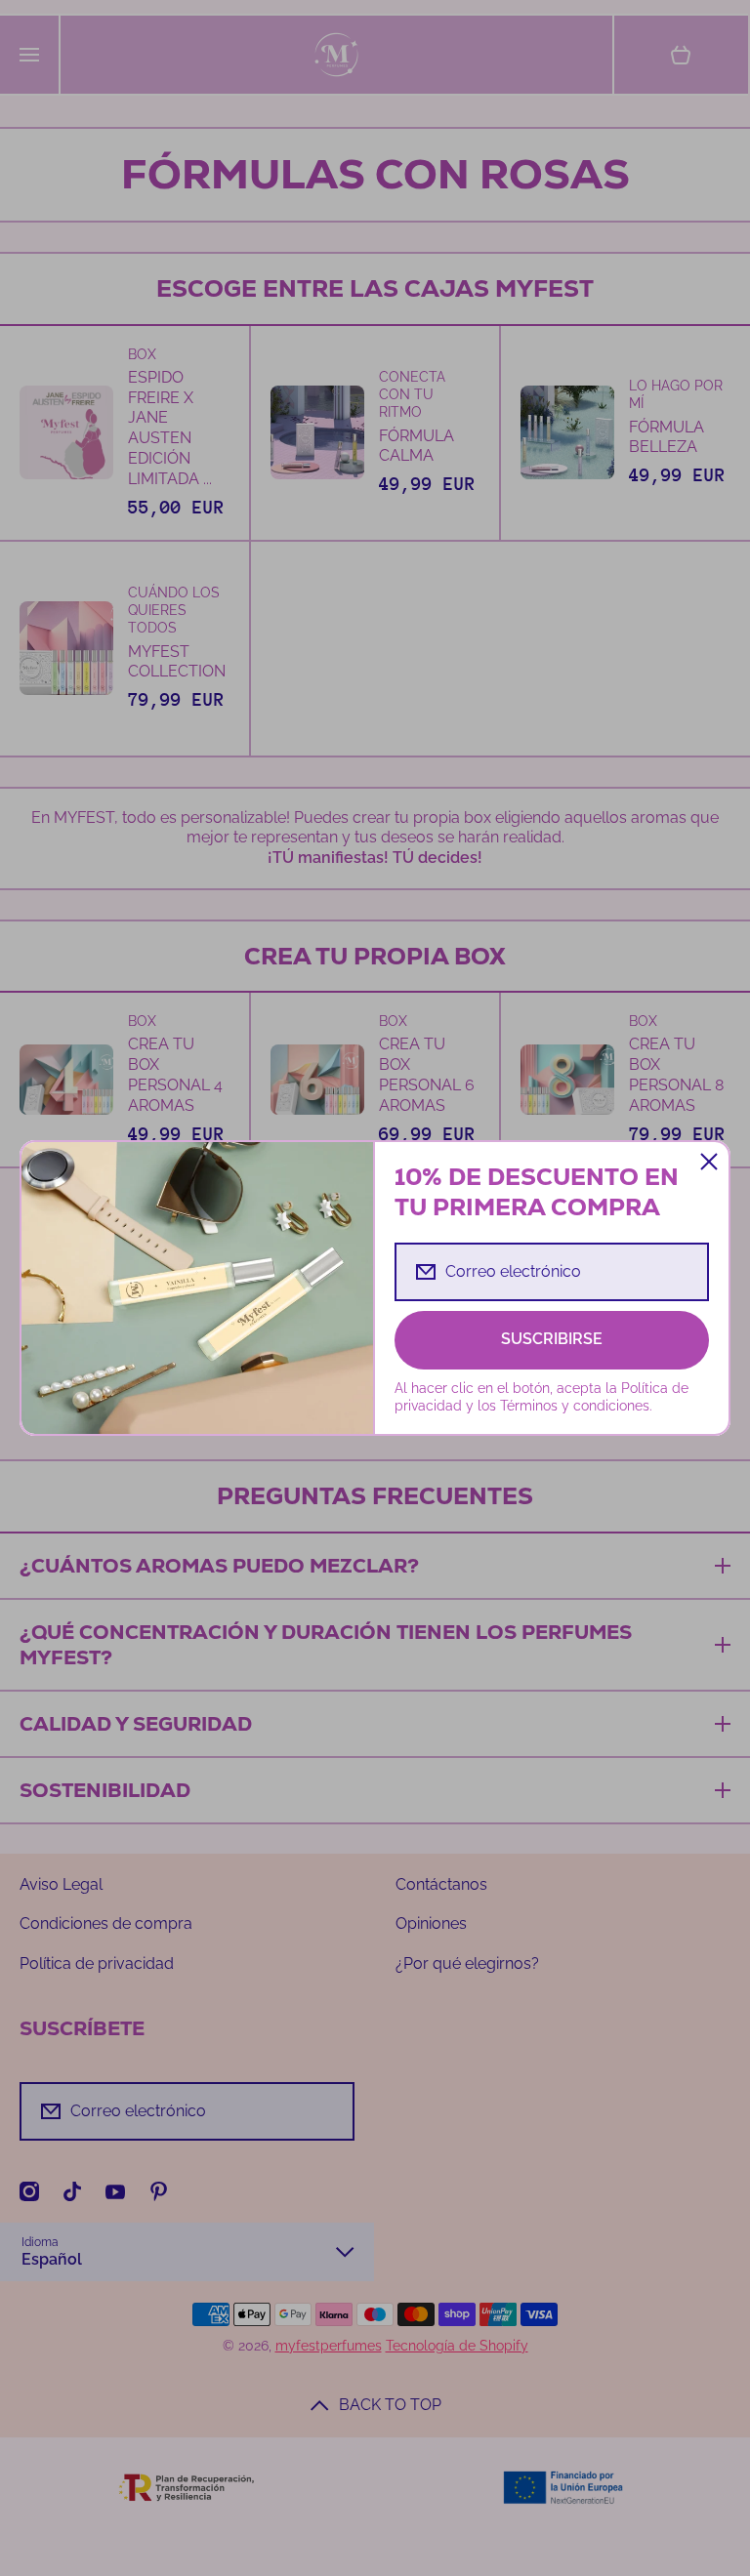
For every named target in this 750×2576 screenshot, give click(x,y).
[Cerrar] (709, 1162)
